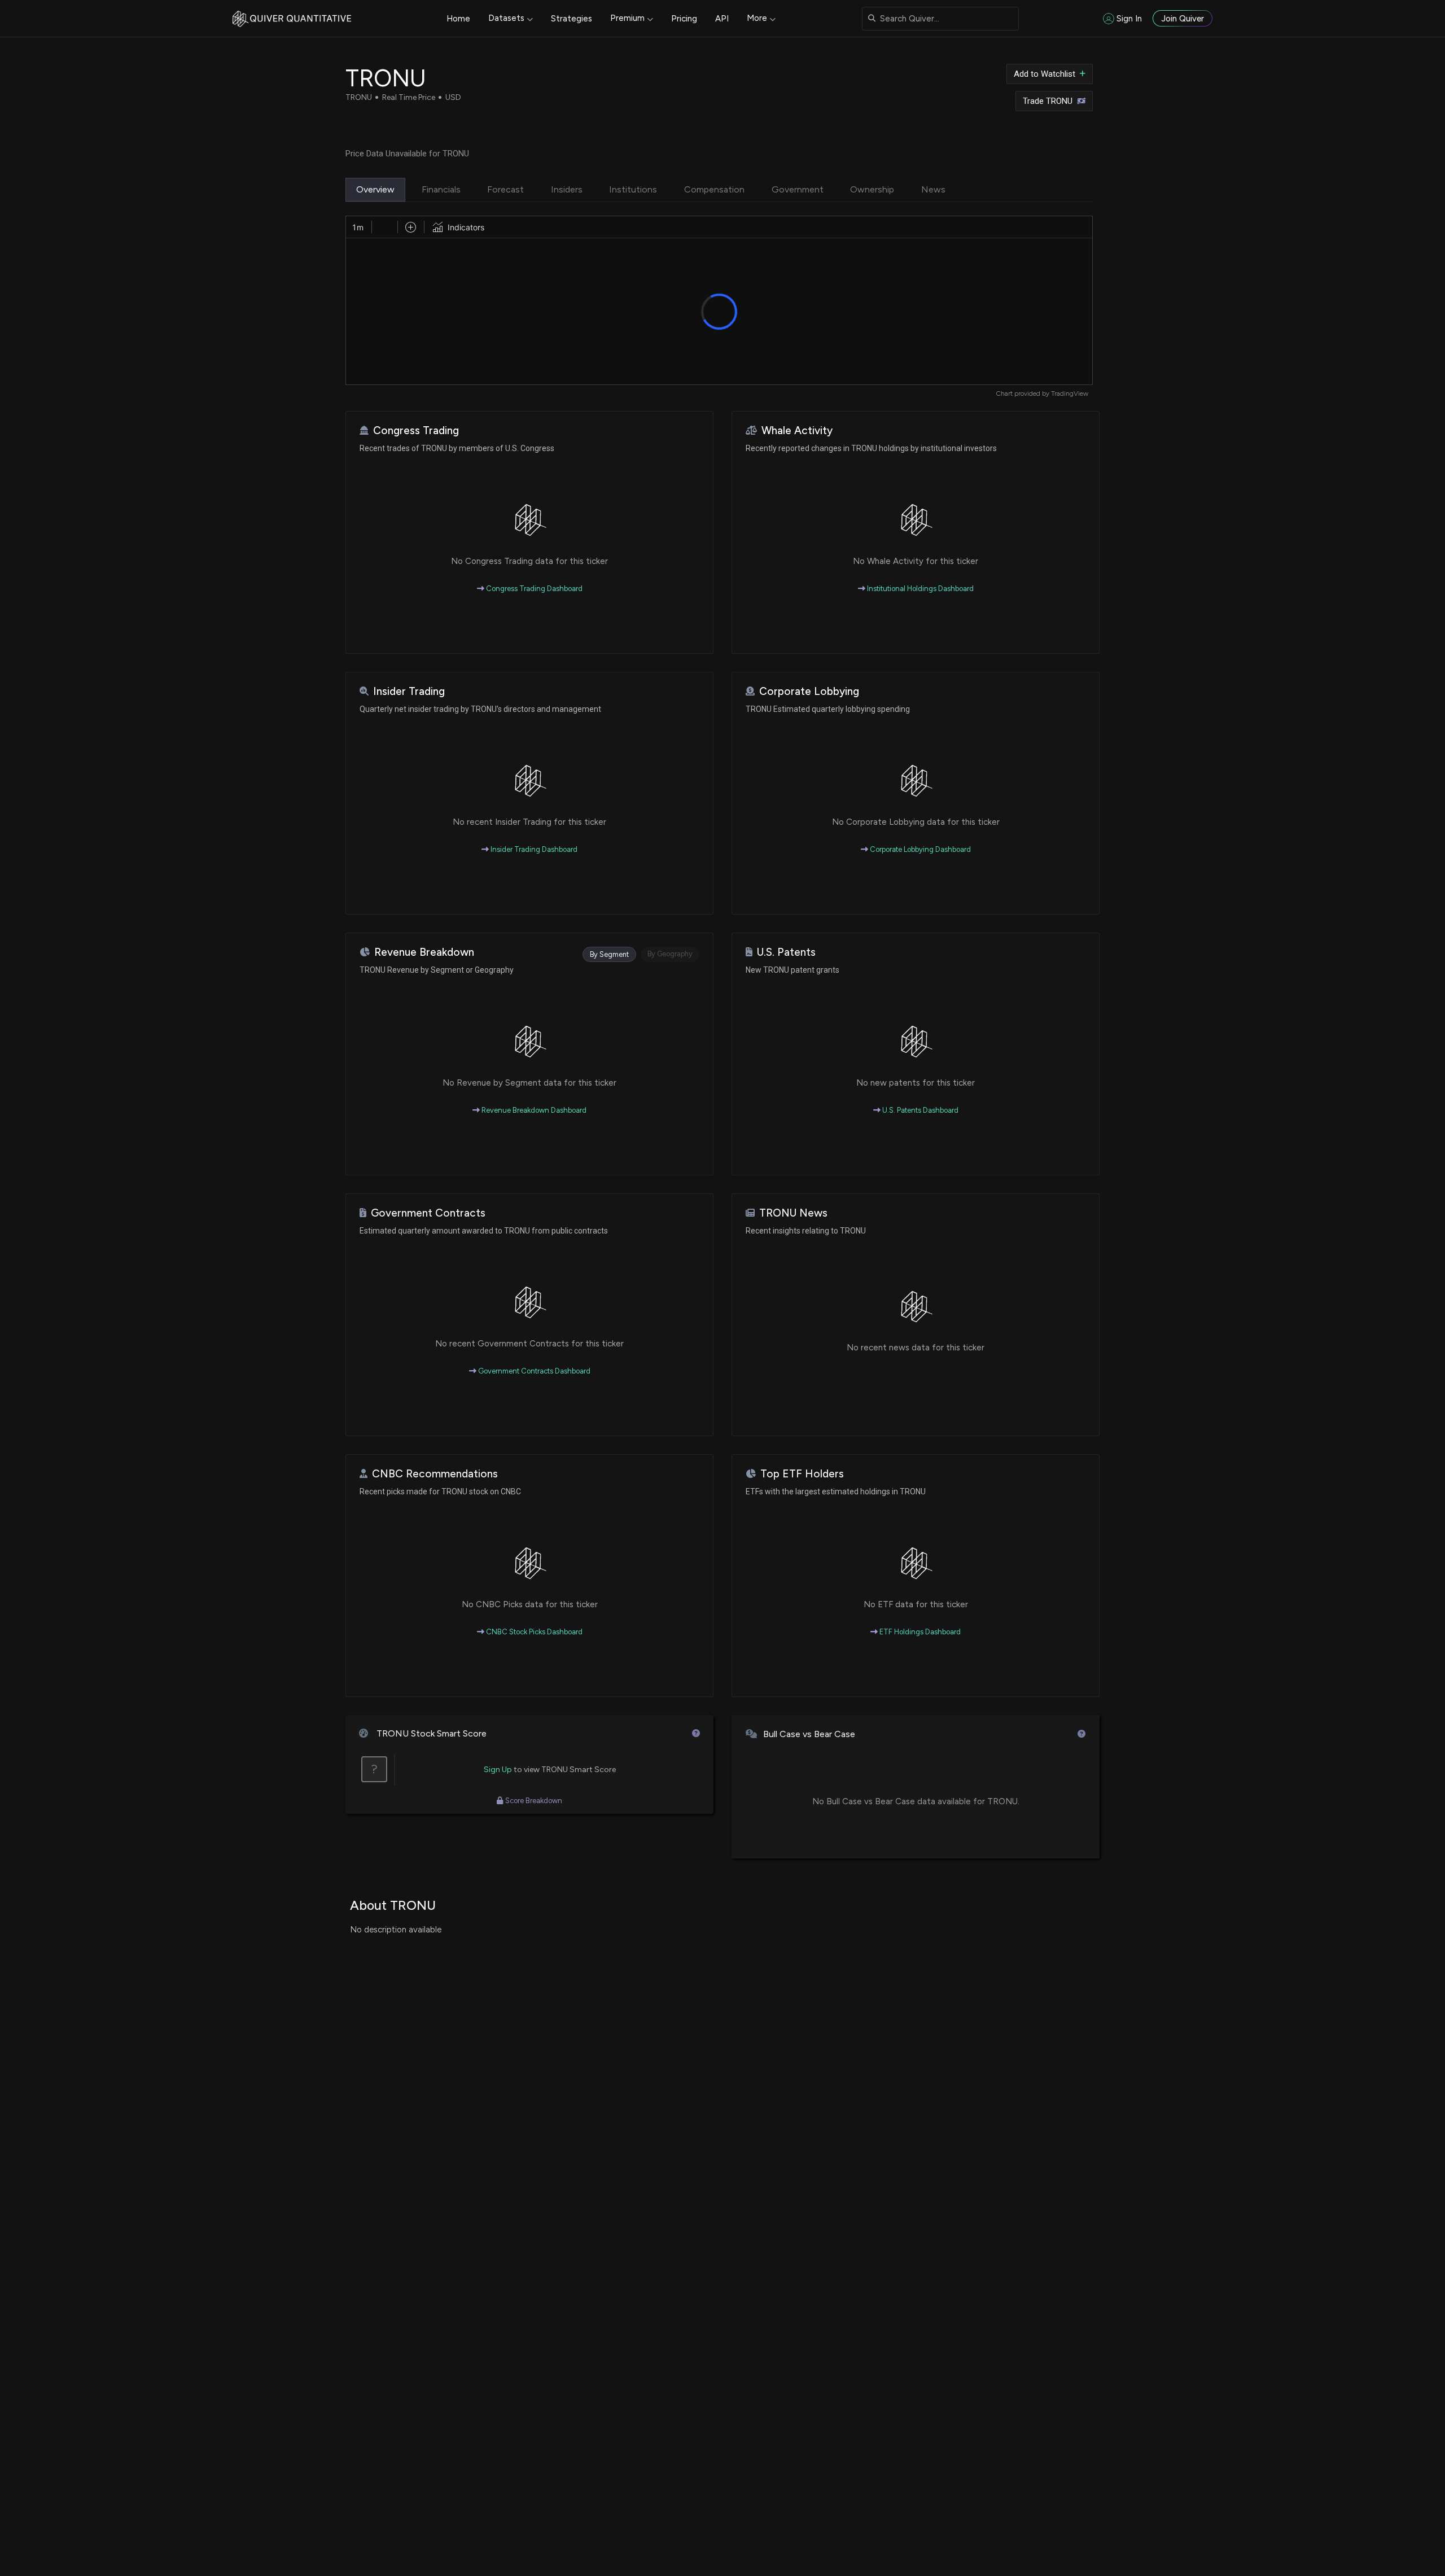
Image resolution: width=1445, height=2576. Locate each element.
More (757, 18)
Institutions (633, 189)
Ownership (872, 189)
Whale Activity (797, 430)
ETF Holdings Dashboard (919, 1632)
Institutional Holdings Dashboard (919, 589)
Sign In (1129, 19)
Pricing (684, 19)
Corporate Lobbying (809, 691)
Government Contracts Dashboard (533, 1371)
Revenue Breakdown (424, 952)
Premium (627, 18)
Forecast (505, 189)
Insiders (567, 189)
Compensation (714, 189)
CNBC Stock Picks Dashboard (533, 1632)
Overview (375, 189)
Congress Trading (416, 430)
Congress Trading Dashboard (533, 589)
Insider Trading (409, 691)
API (722, 19)
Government (798, 189)
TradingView (1070, 393)
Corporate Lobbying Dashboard (919, 849)
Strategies (572, 19)
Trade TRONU (1048, 101)
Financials (441, 189)
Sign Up (498, 1770)
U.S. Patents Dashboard (919, 1110)
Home (458, 19)
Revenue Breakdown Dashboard (533, 1110)
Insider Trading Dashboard (533, 849)
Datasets (506, 18)
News (933, 189)
